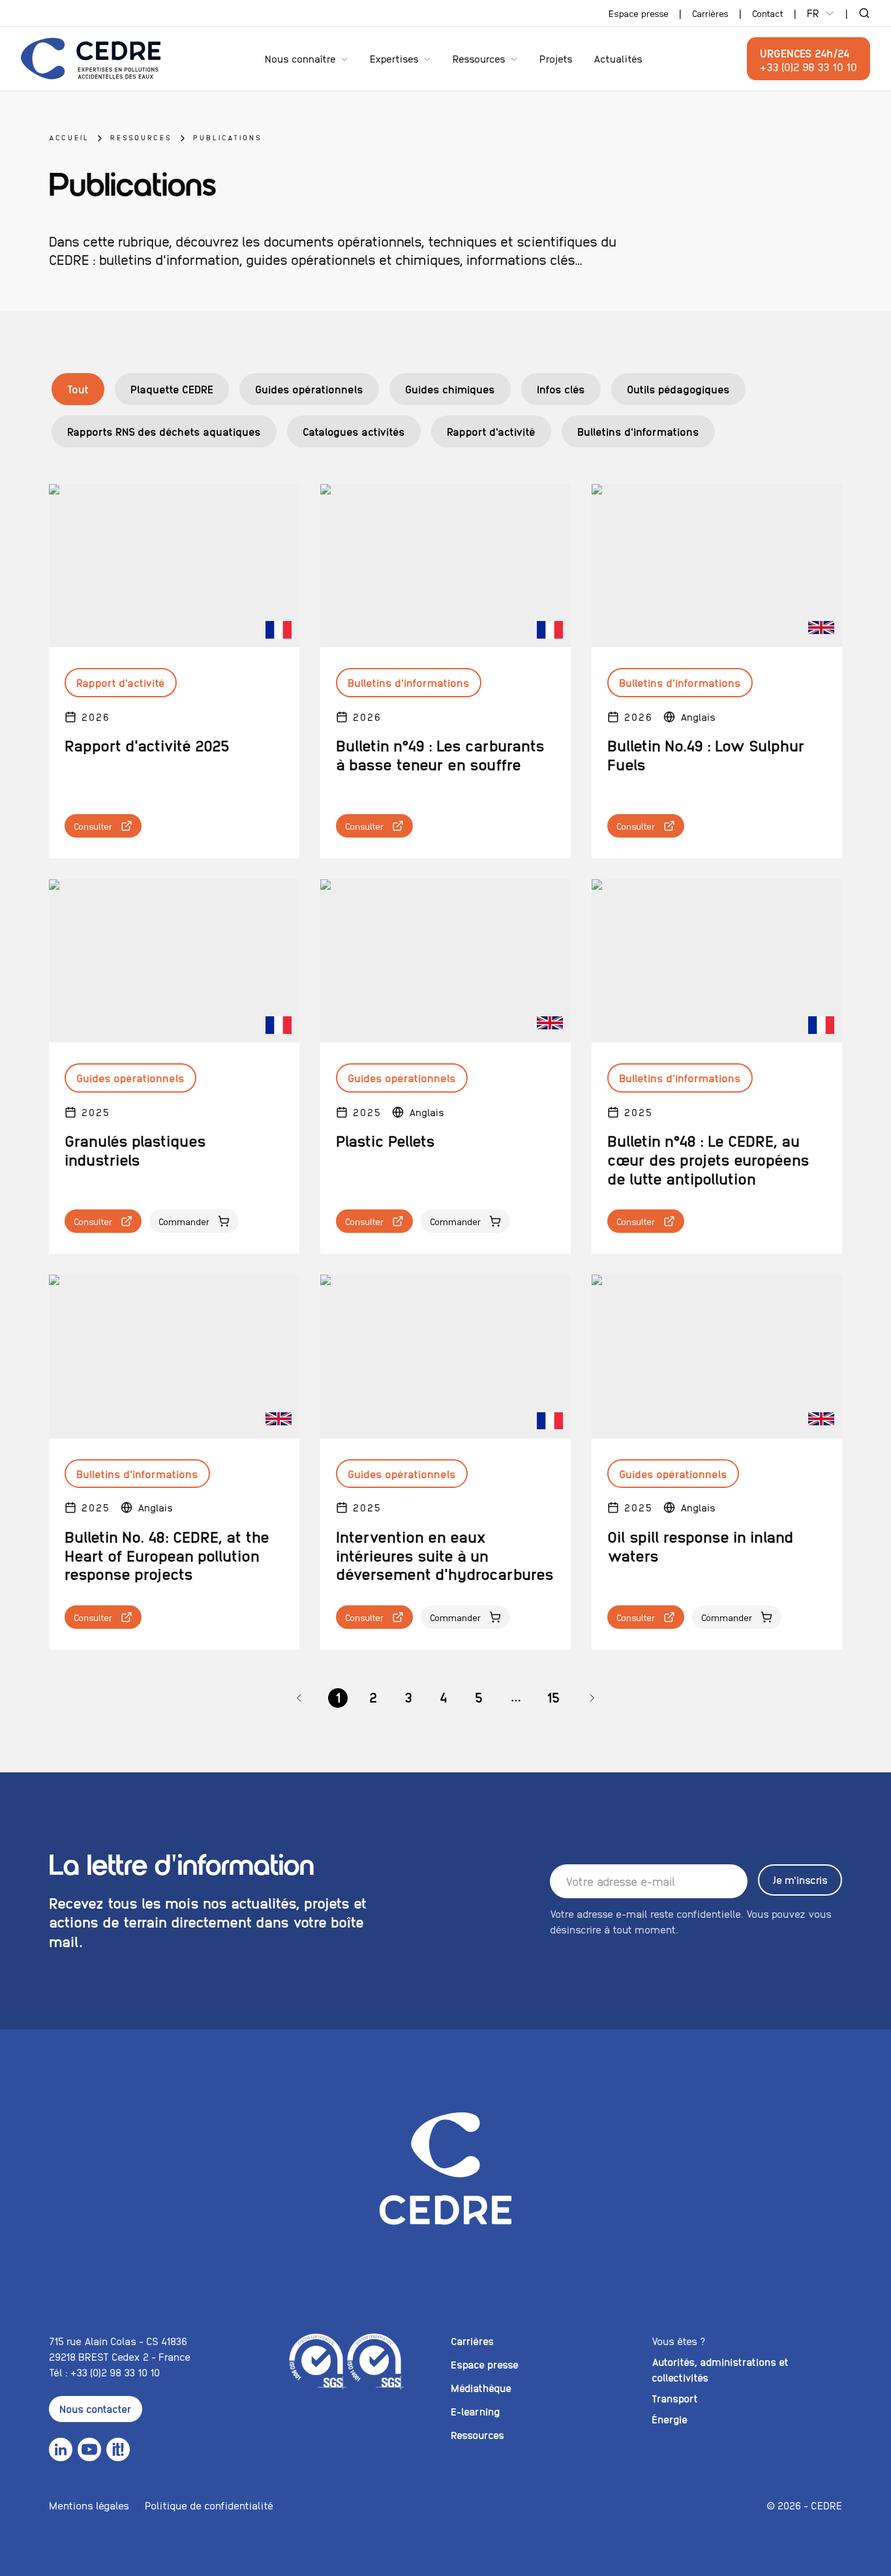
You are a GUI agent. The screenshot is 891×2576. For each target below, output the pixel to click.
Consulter (93, 826)
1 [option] (338, 1697)
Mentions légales (89, 2505)
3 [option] (408, 1697)
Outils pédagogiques (678, 389)
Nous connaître (300, 58)
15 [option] (553, 1697)
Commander (184, 1221)
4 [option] (444, 1697)
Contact (768, 13)
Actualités (618, 58)
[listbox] (445, 1698)
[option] (299, 1698)
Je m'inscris (800, 1880)
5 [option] (479, 1697)
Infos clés (561, 389)
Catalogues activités (354, 431)
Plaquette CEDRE (172, 389)
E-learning (475, 2411)
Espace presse (639, 13)
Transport (675, 2398)
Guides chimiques (450, 389)
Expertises (394, 58)
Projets (556, 58)
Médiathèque (481, 2388)
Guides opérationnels (309, 389)
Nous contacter (96, 2409)
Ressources (479, 58)
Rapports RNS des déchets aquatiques (164, 431)
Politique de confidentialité (209, 2505)
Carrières (710, 13)
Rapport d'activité (491, 431)
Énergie (670, 2419)
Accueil (69, 137)
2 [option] (373, 1697)
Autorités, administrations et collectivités (720, 2370)
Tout (78, 389)
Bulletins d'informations (638, 431)
